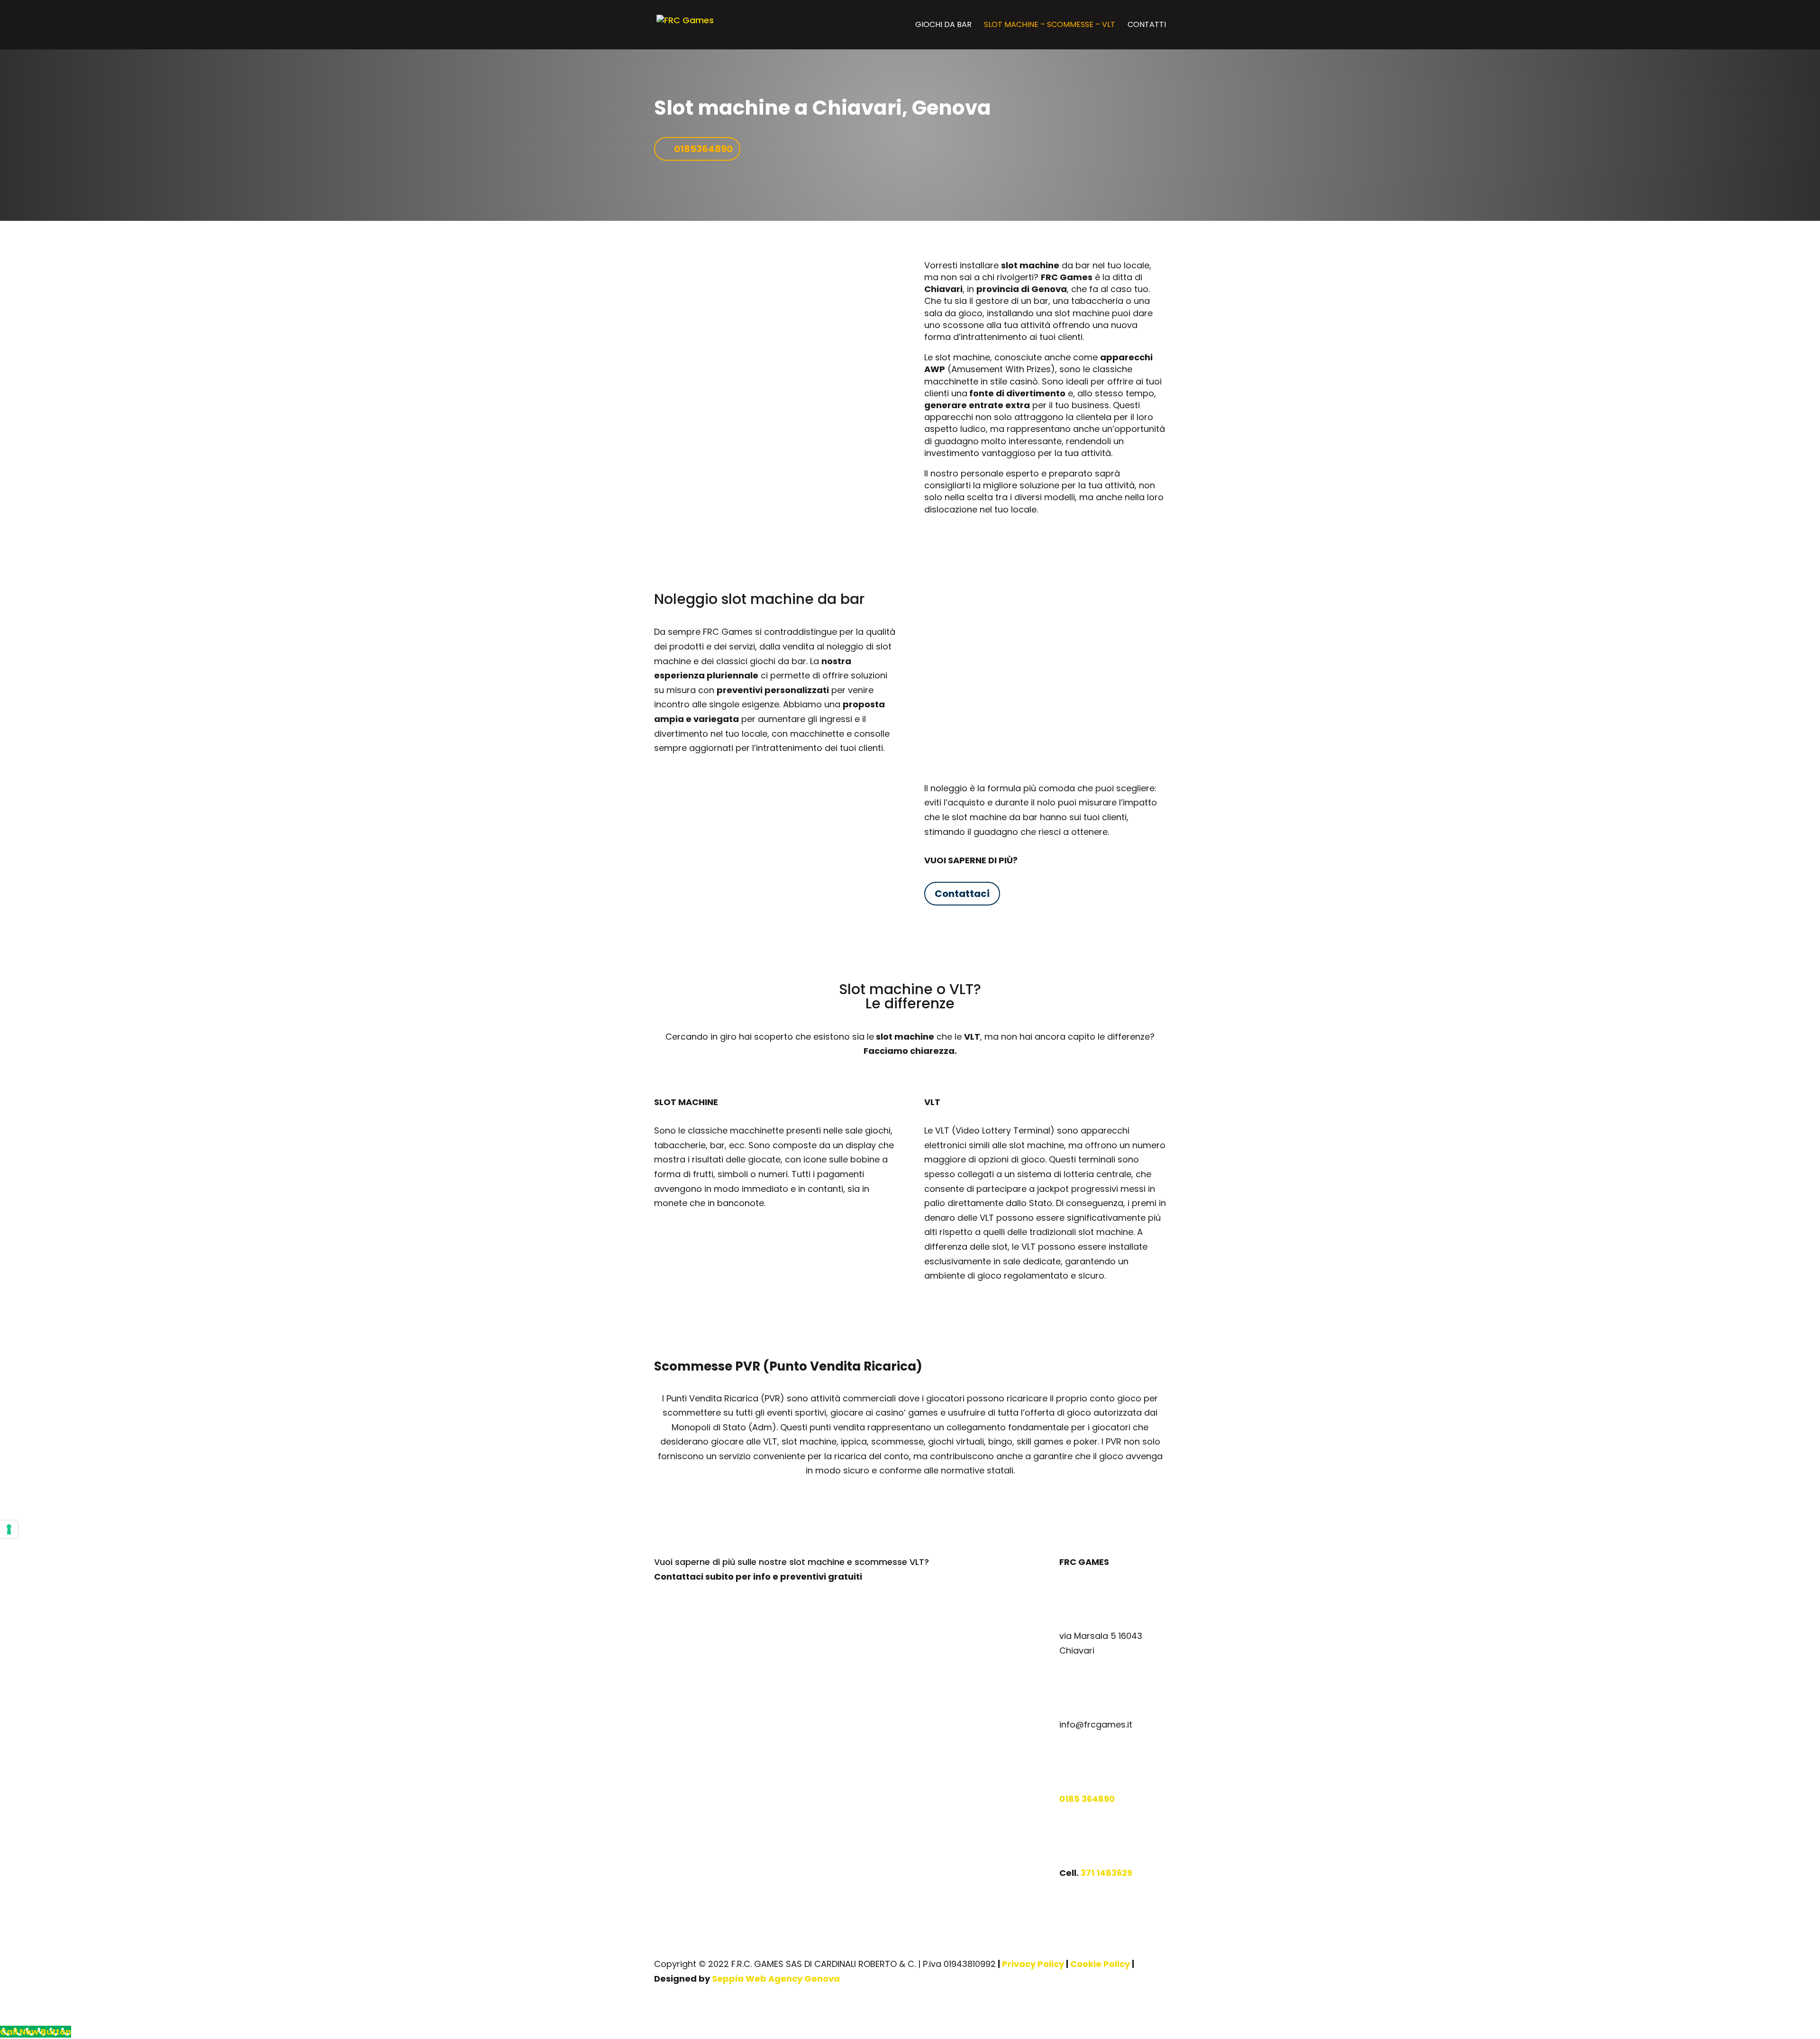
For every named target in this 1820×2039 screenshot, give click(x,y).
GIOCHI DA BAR (943, 26)
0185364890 (703, 149)
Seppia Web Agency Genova (776, 1979)
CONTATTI (1147, 26)
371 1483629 (1106, 1873)
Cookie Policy (1100, 1964)
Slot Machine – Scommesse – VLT (1050, 26)
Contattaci (962, 894)
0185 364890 (1087, 1799)
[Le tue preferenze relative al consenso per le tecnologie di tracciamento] (9, 1529)
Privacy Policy (1033, 1964)
